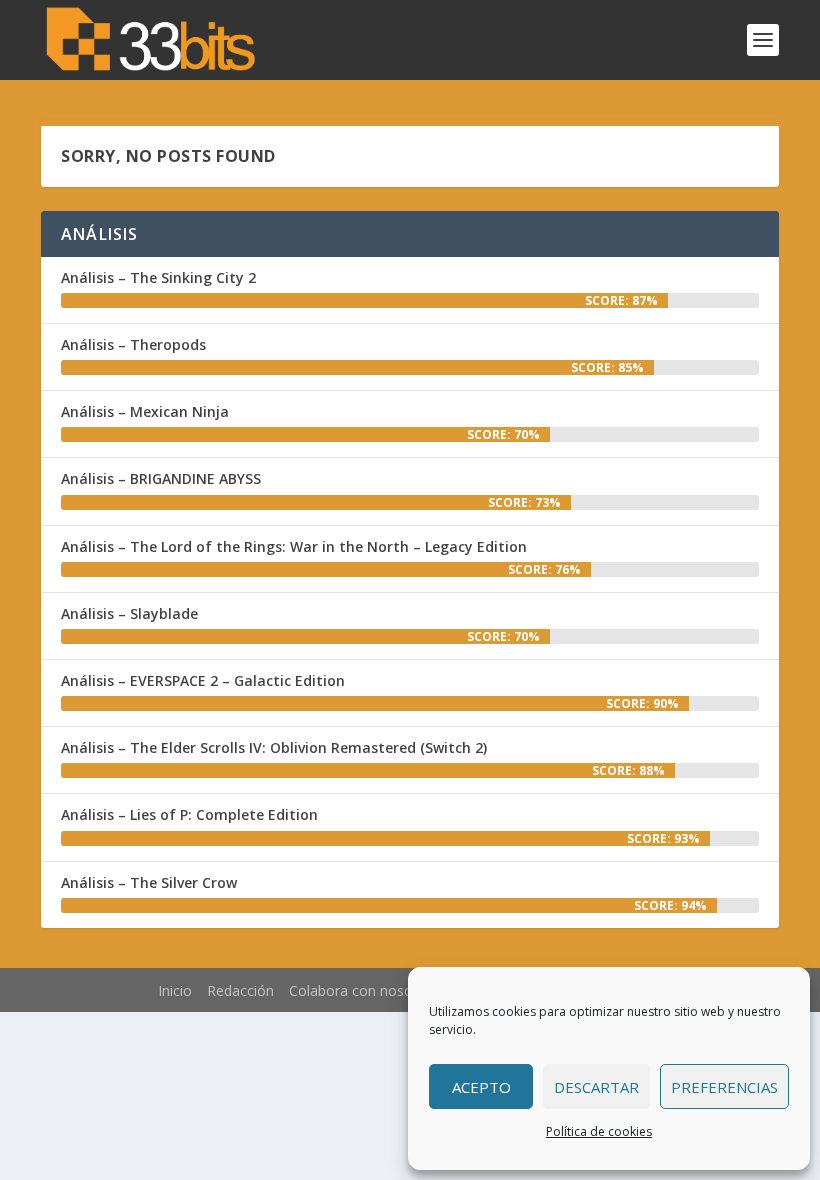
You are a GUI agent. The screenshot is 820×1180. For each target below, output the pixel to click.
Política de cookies (599, 1131)
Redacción (240, 990)
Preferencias (724, 1087)
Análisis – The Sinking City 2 (158, 277)
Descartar (596, 1087)
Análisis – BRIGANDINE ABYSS (161, 478)
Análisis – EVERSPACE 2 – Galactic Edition (203, 680)
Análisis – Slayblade (129, 613)
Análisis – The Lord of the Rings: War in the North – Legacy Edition (294, 546)
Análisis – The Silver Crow (149, 882)
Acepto (481, 1087)
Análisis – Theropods (133, 344)
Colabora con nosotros (364, 990)
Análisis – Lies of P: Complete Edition (189, 814)
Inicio (175, 990)
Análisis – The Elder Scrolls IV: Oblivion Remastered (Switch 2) (274, 747)
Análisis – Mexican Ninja (145, 411)
